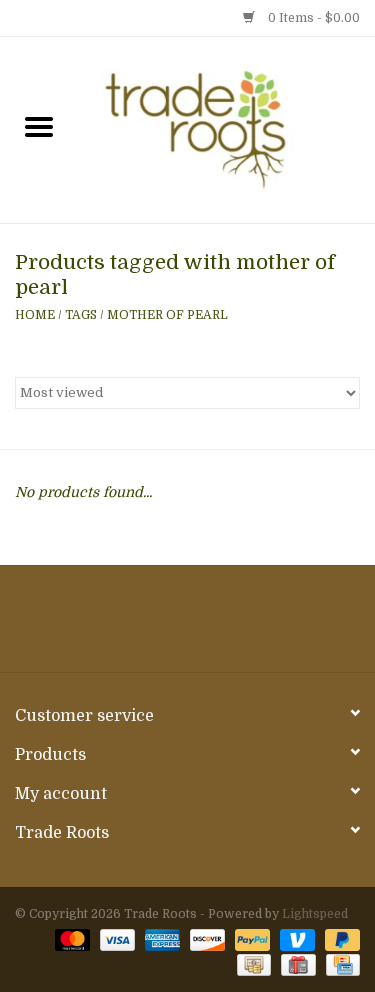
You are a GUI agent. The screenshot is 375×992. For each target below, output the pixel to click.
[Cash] (252, 964)
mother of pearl (167, 315)
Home (35, 315)
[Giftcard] (296, 964)
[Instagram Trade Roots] (188, 626)
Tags (81, 315)
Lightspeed (315, 914)
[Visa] (115, 939)
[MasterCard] (70, 939)
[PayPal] (250, 939)
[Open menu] (39, 126)
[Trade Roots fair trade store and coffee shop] (227, 129)
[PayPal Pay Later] (339, 939)
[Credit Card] (339, 964)
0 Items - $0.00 (312, 18)
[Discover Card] (205, 939)
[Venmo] (295, 939)
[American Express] (160, 939)
